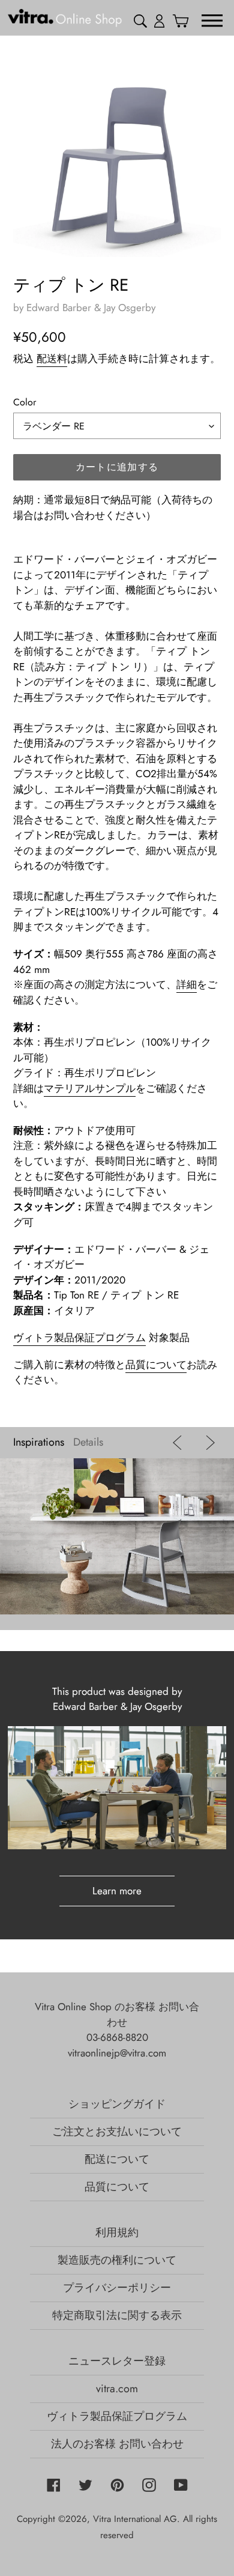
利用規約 (117, 2232)
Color (25, 402)
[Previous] (180, 1443)
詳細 (187, 984)
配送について (117, 2159)
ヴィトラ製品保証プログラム (79, 1338)
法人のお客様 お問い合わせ (117, 2444)
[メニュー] (212, 20)
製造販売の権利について (117, 2260)
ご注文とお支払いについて (117, 2132)
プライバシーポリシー (117, 2288)
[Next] (207, 1443)
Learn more (117, 1891)
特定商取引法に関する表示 (117, 2315)
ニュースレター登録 (117, 2361)
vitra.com (117, 2389)
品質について (156, 1365)
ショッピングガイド (117, 2104)
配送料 (52, 359)
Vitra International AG (135, 2519)
